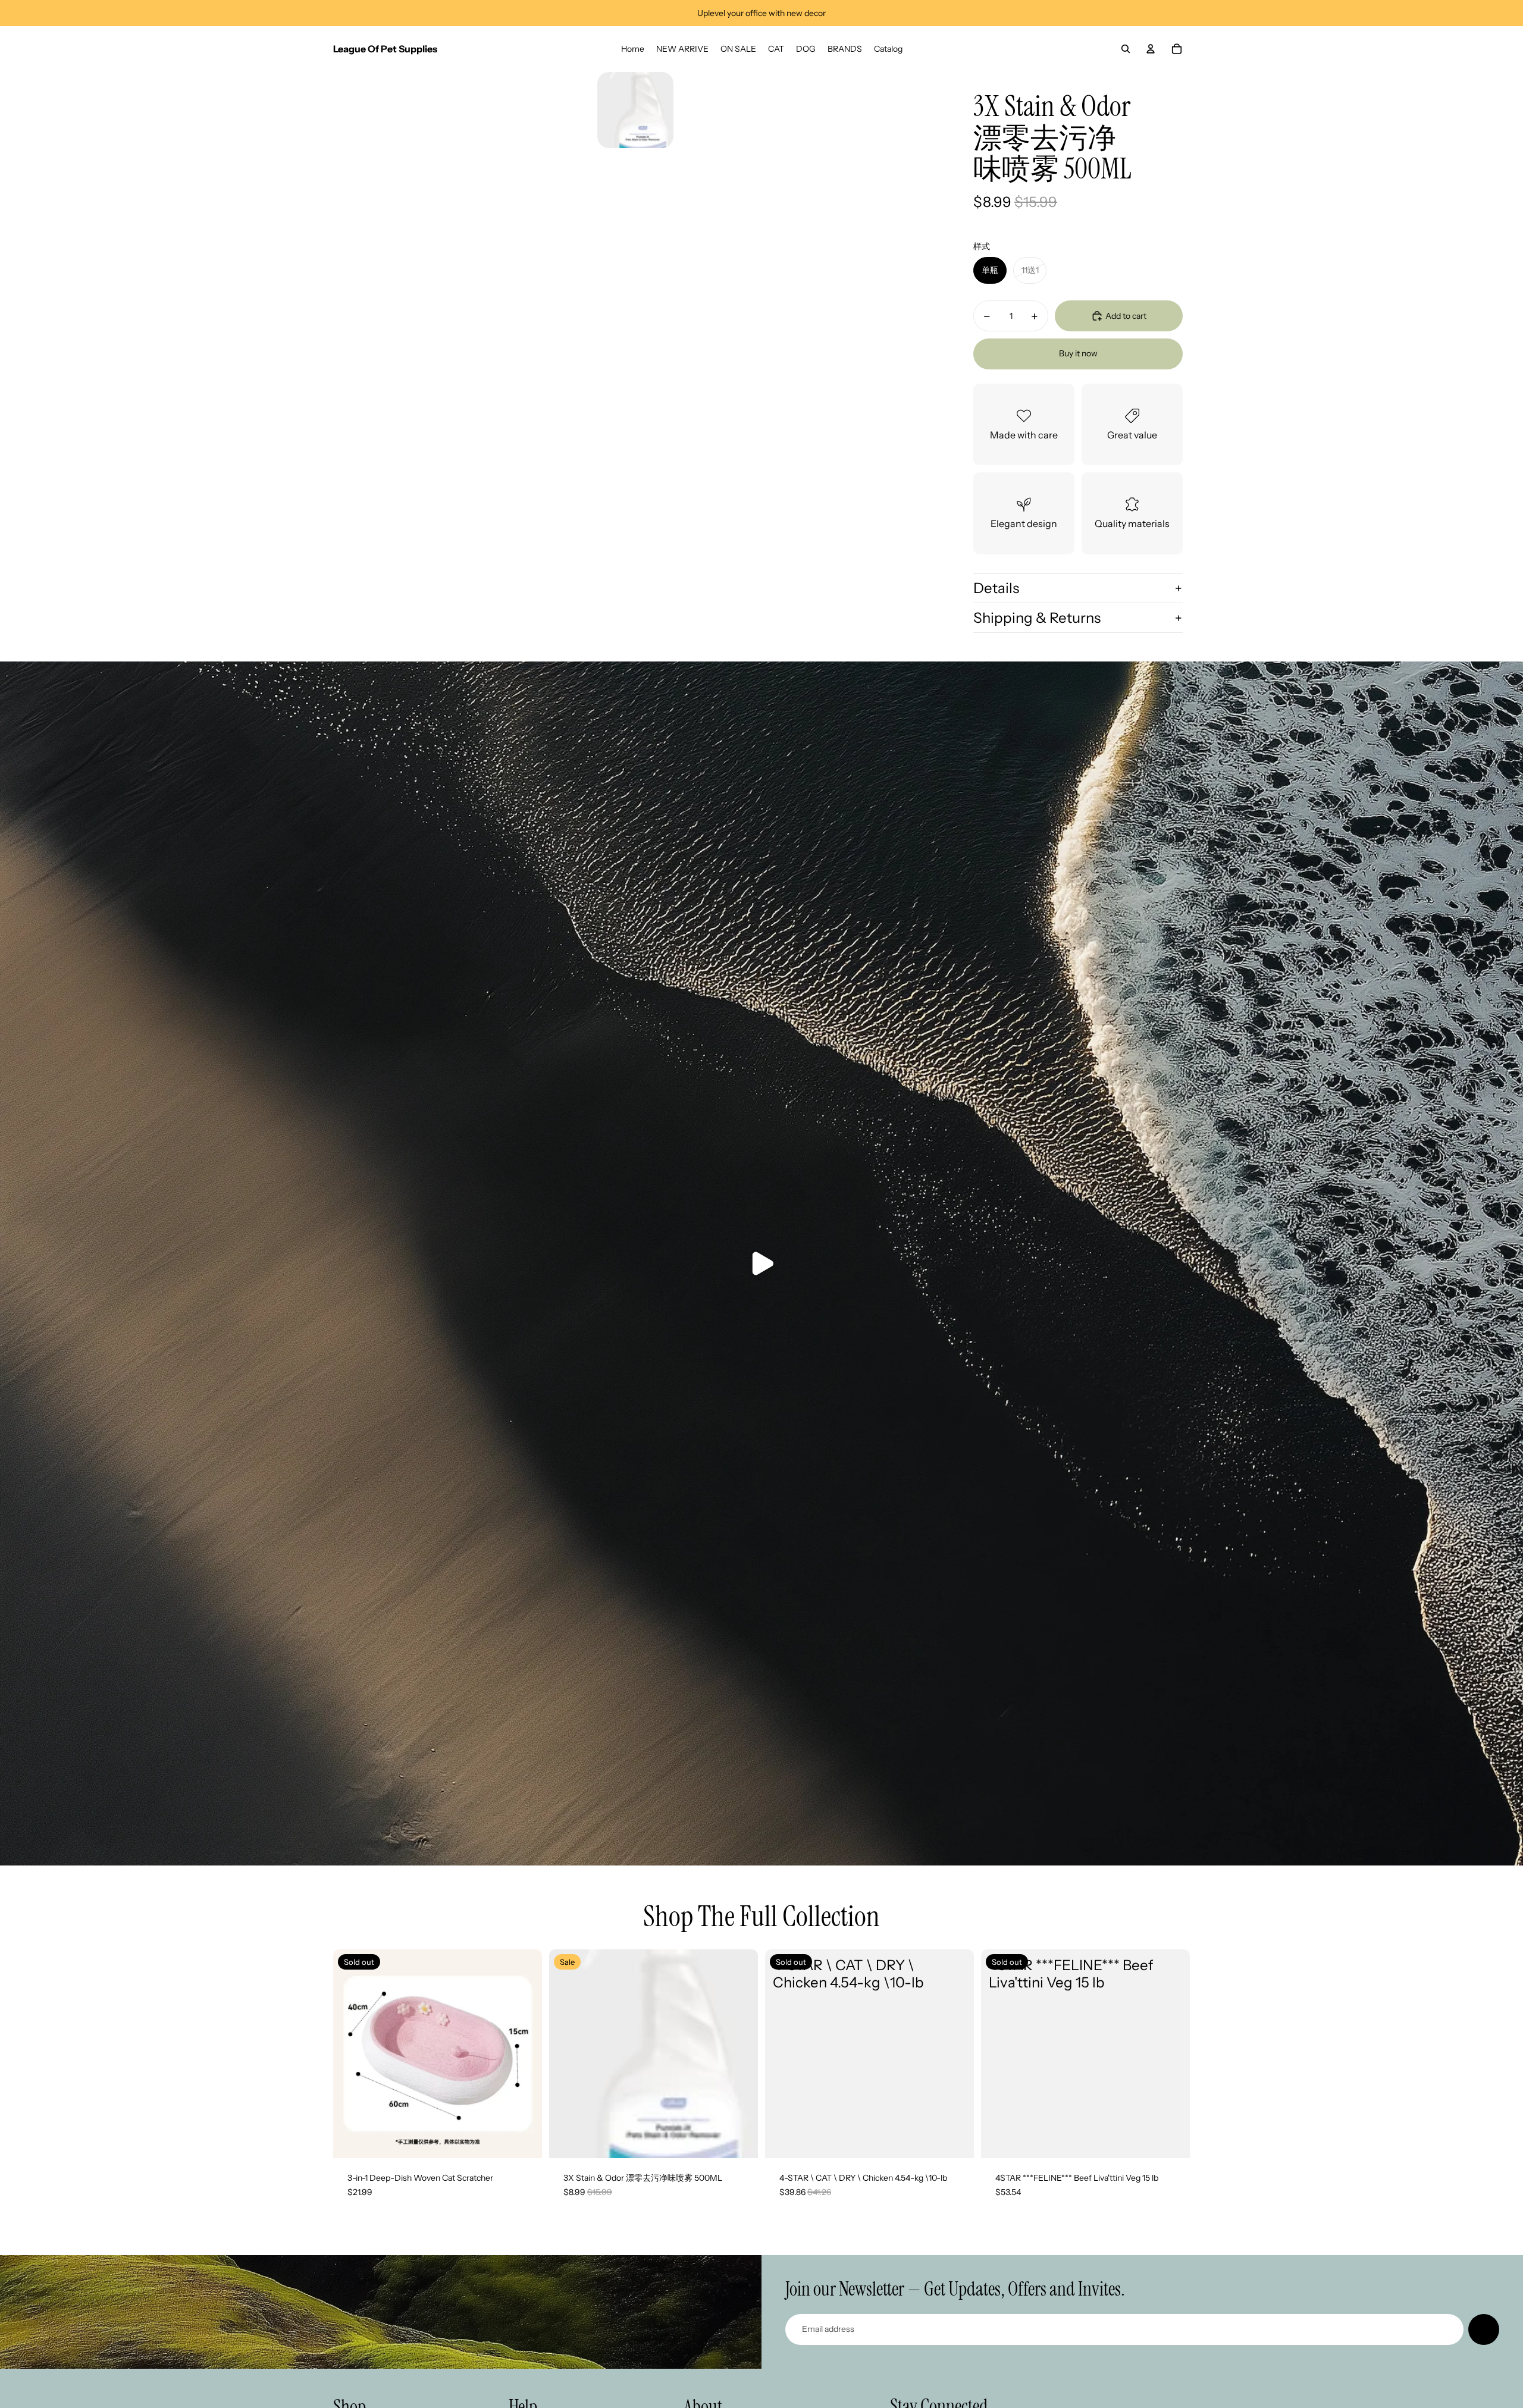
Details (996, 588)
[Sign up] (1484, 2329)
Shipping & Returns (1037, 618)
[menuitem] (633, 49)
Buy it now (1078, 353)
